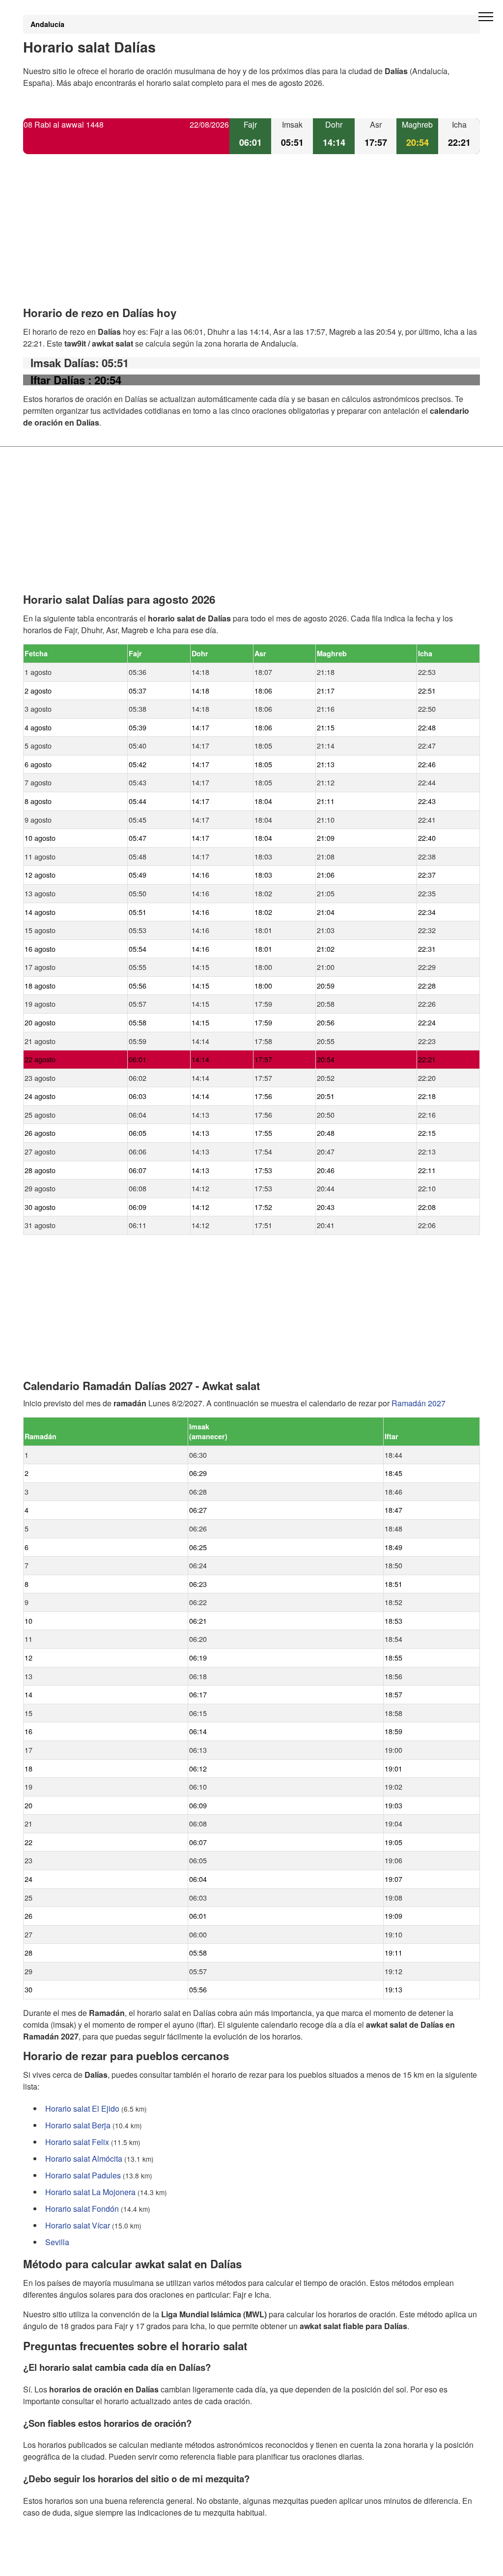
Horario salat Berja (78, 2125)
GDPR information (55, 2562)
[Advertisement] (251, 239)
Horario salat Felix (77, 2142)
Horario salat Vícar (78, 2225)
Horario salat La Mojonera (90, 2192)
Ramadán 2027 (419, 1403)
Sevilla (57, 2242)
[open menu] (486, 17)
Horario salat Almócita (84, 2159)
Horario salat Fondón (82, 2209)
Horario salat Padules (83, 2175)
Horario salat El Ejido (82, 2108)
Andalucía (47, 24)
